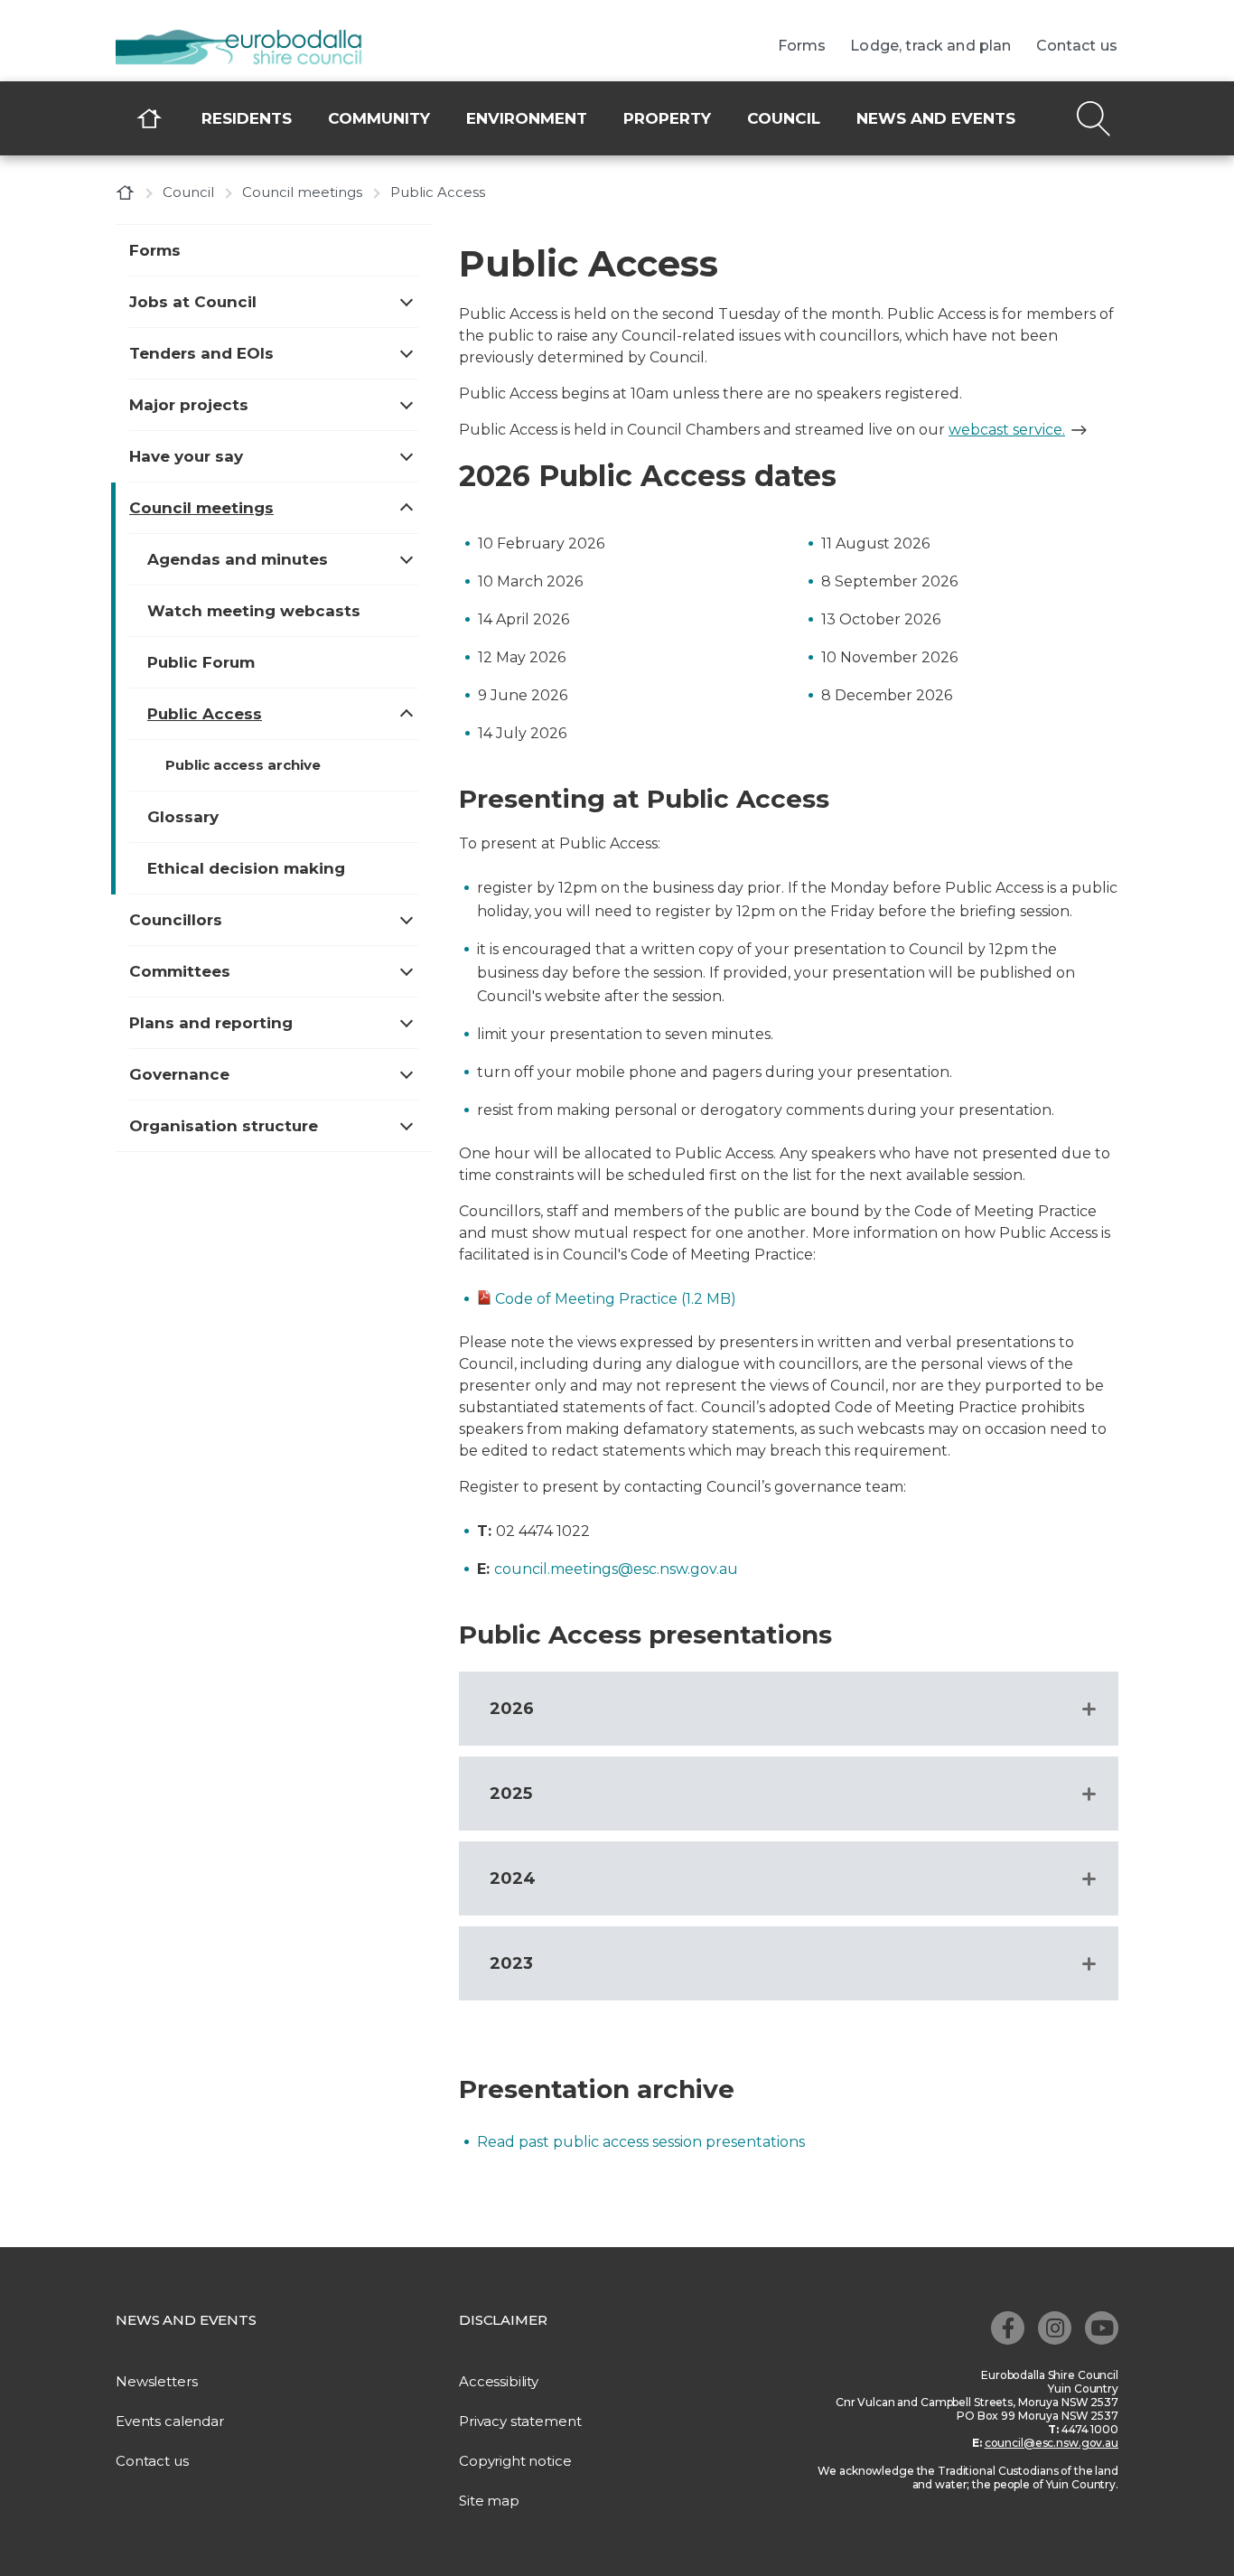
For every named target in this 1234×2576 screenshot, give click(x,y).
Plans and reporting (211, 1023)
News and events (936, 118)
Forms (802, 46)
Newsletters (156, 2381)
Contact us (1077, 46)
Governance (179, 1074)
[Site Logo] (251, 49)
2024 (513, 1878)
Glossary (183, 817)
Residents (247, 118)
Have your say (186, 456)
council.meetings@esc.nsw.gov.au (616, 1569)
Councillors (176, 920)
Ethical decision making (246, 868)
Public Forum (201, 662)
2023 (511, 1963)
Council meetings (302, 192)
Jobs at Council (193, 302)
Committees (180, 971)
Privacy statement (520, 2421)
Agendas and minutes (238, 559)
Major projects (189, 405)
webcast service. (1007, 430)
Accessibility (499, 2381)
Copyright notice (515, 2461)
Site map (489, 2501)
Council (784, 118)
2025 (511, 1794)
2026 (512, 1709)
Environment (527, 118)
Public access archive (243, 765)
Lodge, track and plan (930, 46)
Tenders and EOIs (201, 353)
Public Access (205, 714)
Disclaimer (503, 2320)
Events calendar (170, 2421)
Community (379, 118)
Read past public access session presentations (641, 2142)
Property (667, 118)
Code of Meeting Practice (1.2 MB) (616, 1299)
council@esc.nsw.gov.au (1052, 2443)
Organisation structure (224, 1126)
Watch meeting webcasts (254, 611)
